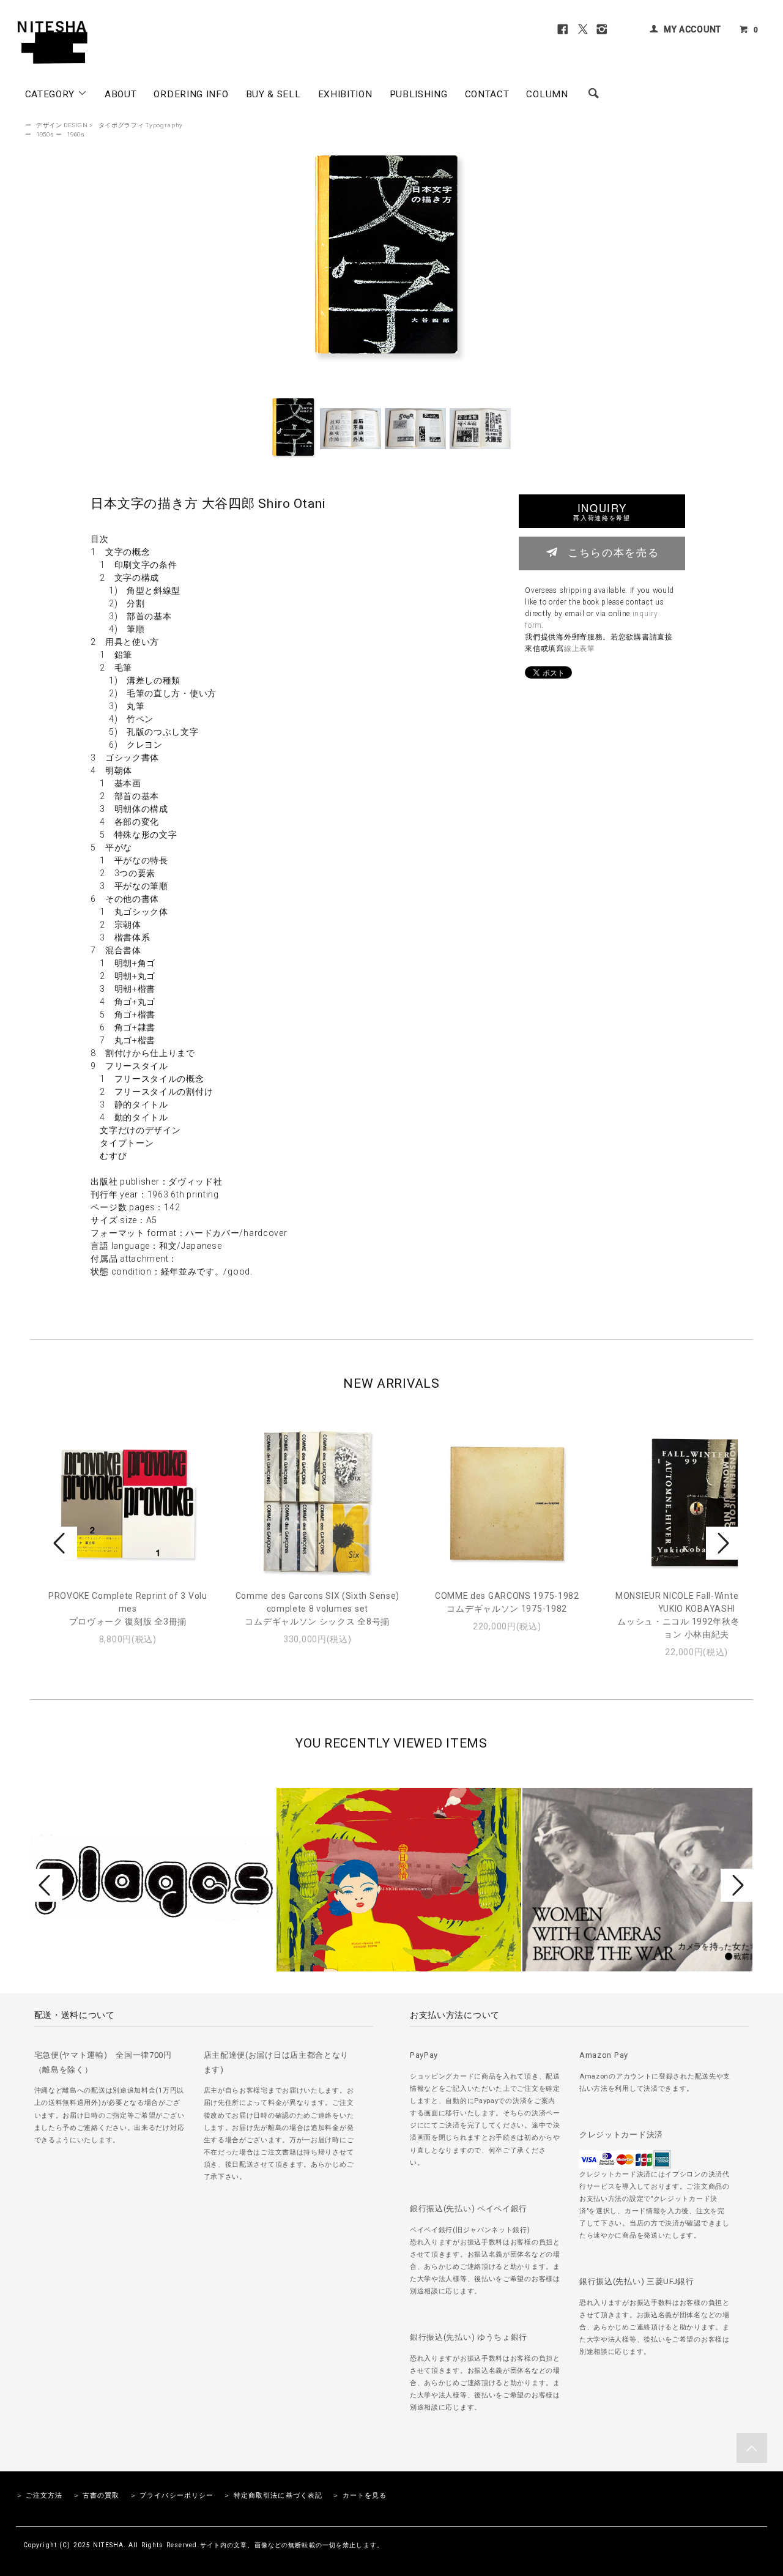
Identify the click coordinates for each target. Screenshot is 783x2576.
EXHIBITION (345, 94)
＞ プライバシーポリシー (172, 2496)
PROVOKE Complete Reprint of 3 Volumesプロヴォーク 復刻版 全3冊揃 (128, 1609)
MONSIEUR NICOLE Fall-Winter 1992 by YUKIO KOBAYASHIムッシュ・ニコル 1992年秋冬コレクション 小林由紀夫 (697, 1615)
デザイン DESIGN (62, 125)
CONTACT (487, 94)
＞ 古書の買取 (96, 2496)
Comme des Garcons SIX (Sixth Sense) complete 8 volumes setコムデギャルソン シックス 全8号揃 (318, 1609)
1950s (45, 134)
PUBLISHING (419, 94)
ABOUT (121, 94)
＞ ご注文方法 (39, 2496)
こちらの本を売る (613, 552)
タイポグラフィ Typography (141, 125)
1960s (76, 134)
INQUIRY (602, 511)
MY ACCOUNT (692, 29)
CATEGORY (51, 94)
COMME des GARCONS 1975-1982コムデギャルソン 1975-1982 (507, 1602)
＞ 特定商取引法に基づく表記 (273, 2496)
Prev (61, 1543)
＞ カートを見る (359, 2496)
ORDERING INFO (191, 94)
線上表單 (580, 649)
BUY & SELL (273, 94)
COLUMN (547, 94)
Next (722, 1543)
